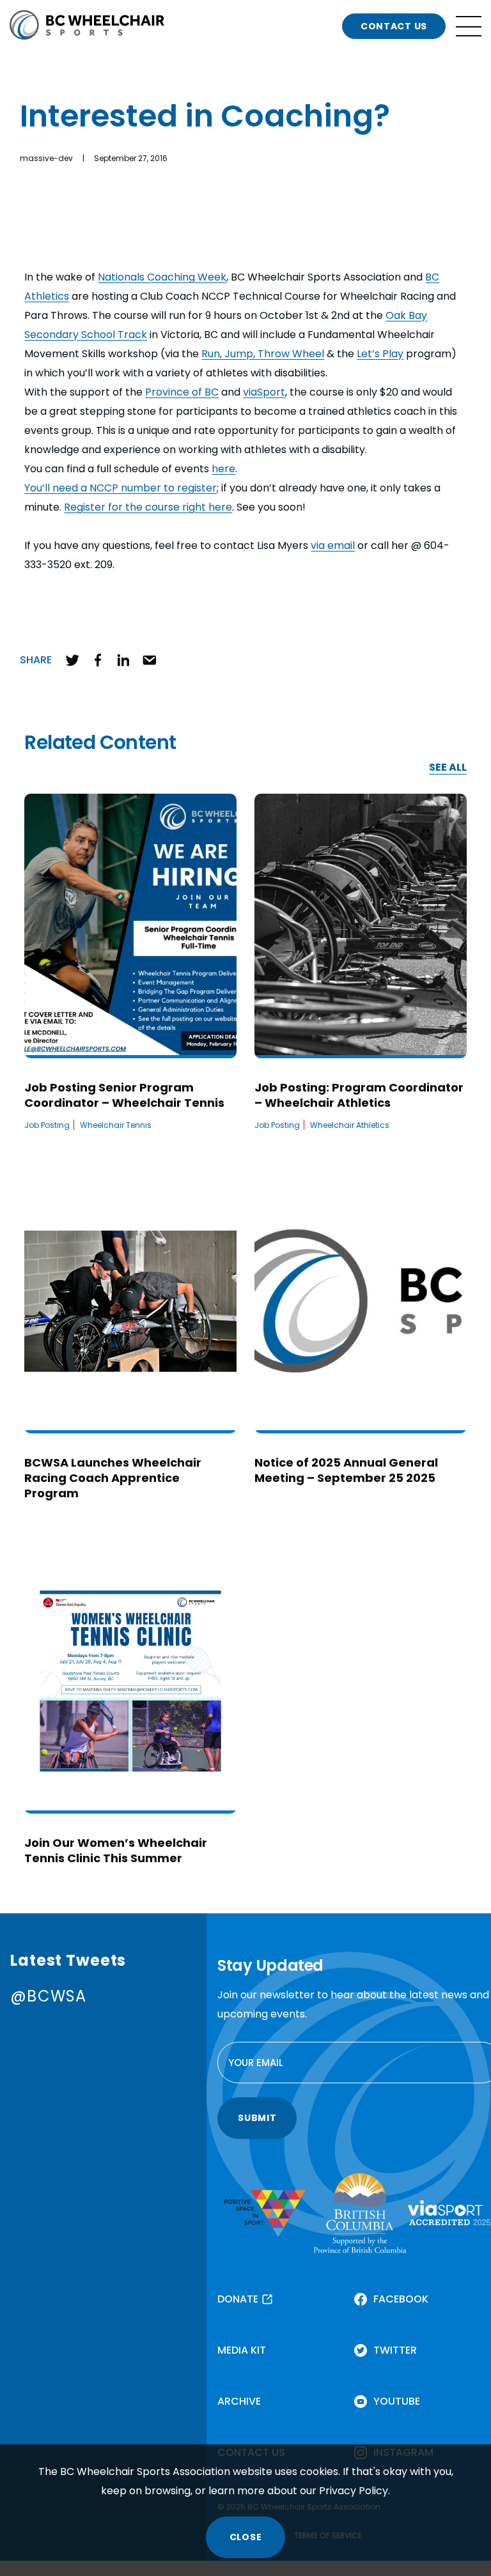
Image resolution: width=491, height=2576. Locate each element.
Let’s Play (380, 354)
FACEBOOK (401, 2299)
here (223, 469)
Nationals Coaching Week (162, 277)
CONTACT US (394, 26)
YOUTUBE (397, 2401)
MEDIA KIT (242, 2350)
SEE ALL (448, 768)
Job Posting (47, 1125)
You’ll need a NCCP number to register (121, 488)
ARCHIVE (239, 2401)
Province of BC (182, 392)
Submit (257, 2118)
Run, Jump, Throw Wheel (263, 354)
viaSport (264, 392)
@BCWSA (48, 1996)
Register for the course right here (148, 507)
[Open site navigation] (469, 26)
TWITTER (395, 2350)
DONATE (238, 2299)
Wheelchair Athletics (350, 1125)
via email (333, 545)
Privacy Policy (354, 2491)
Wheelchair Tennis (116, 1125)
